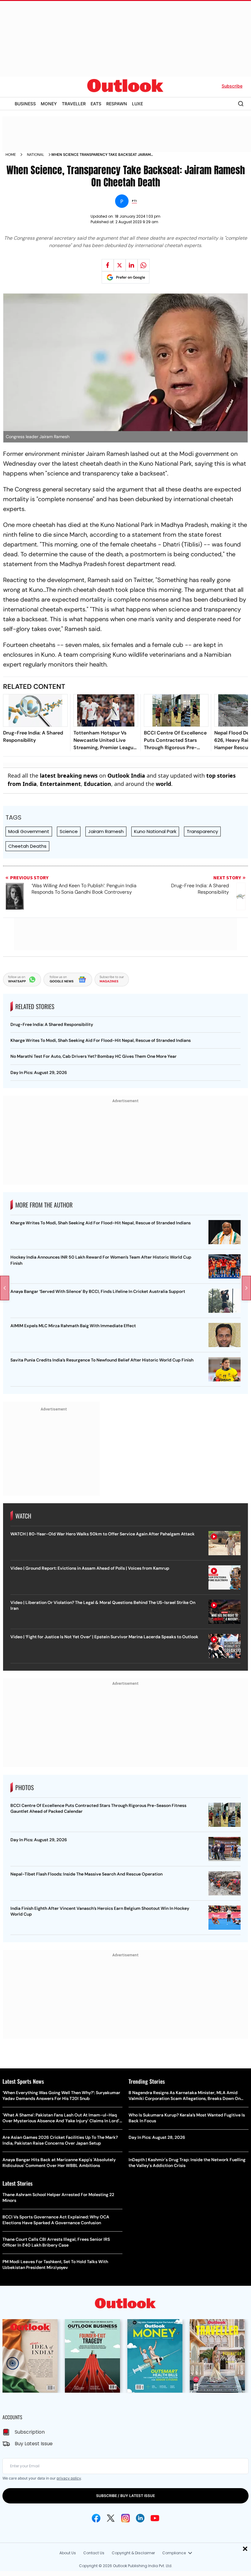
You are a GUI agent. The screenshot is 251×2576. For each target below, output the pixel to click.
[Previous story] (5, 1288)
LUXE (137, 104)
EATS (96, 104)
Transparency (202, 831)
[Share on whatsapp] (144, 265)
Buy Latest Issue (34, 2444)
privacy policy (69, 2478)
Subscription (30, 2432)
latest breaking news (69, 775)
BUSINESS (25, 104)
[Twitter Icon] (111, 2518)
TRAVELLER (74, 104)
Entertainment (60, 784)
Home (11, 155)
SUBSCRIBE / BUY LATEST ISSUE (125, 2496)
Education (97, 784)
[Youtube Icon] (155, 2518)
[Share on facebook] (108, 265)
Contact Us (94, 2553)
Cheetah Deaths (27, 846)
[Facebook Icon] (96, 2518)
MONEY (49, 104)
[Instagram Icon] (125, 2518)
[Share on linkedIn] (132, 265)
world (163, 784)
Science (69, 831)
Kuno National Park (155, 831)
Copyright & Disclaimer (133, 2553)
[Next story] (246, 1288)
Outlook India (126, 775)
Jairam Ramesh (106, 831)
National (36, 155)
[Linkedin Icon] (140, 2518)
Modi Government (29, 831)
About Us (68, 2553)
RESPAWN (117, 104)
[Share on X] (120, 265)
